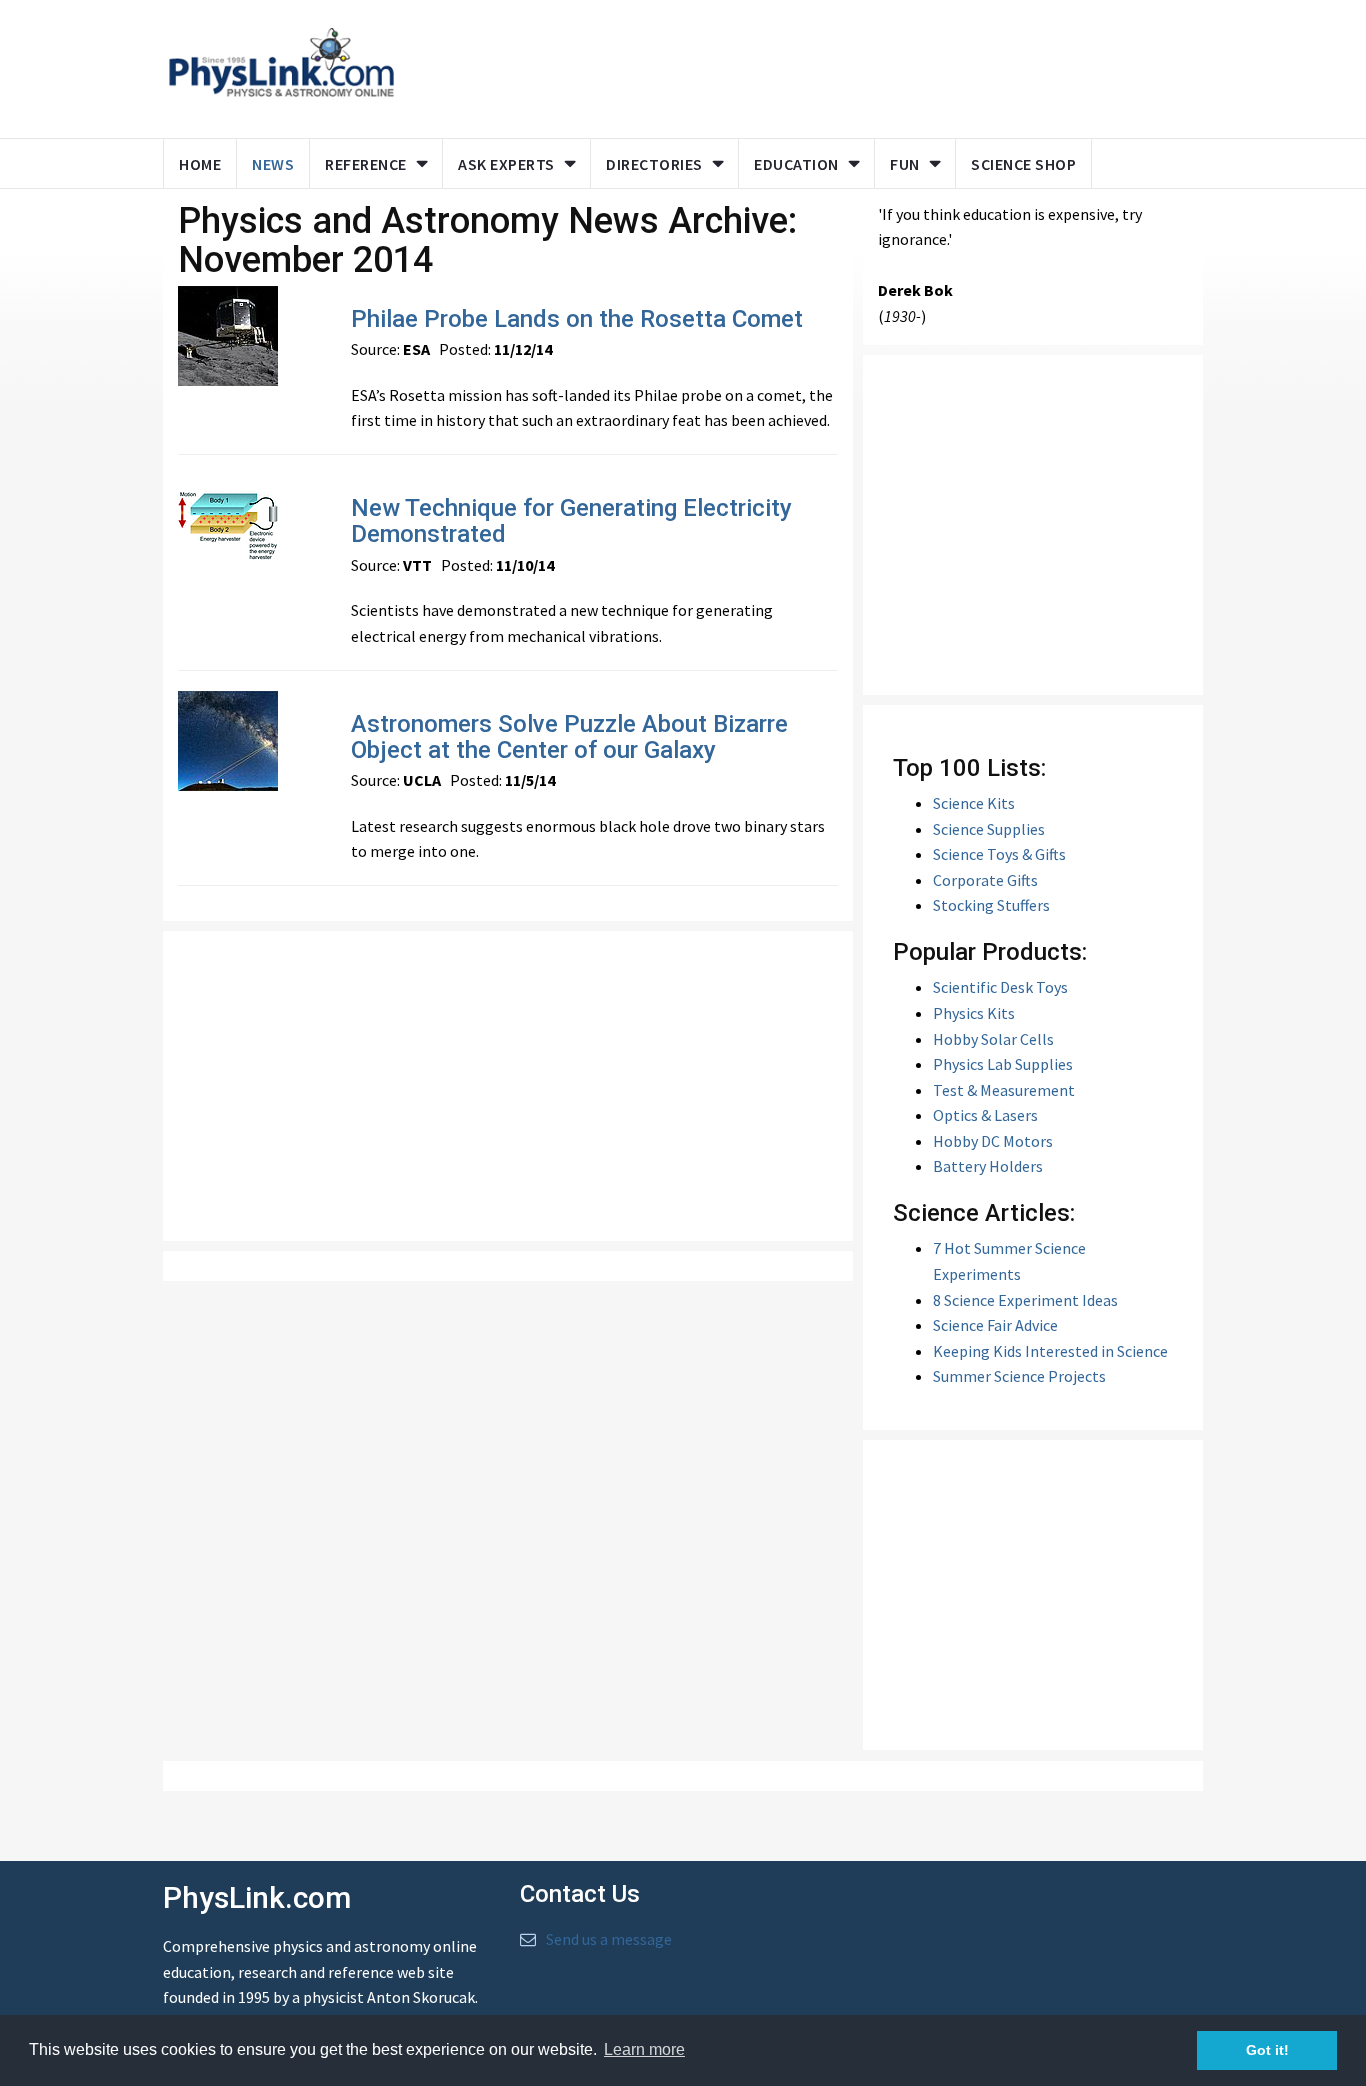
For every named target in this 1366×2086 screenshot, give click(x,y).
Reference (366, 164)
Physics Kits (974, 1013)
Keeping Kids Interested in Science (1050, 1351)
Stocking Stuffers (991, 905)
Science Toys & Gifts (999, 854)
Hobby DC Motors (993, 1141)
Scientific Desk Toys (1000, 987)
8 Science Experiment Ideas (1025, 1300)
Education (796, 164)
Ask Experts (506, 164)
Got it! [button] (1267, 2050)
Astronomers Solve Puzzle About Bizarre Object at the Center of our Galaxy (569, 737)
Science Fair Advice (995, 1325)
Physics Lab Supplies (1003, 1064)
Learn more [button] (644, 2049)
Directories (654, 164)
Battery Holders (988, 1166)
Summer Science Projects (1019, 1376)
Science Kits (974, 803)
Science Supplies (989, 829)
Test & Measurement (1004, 1090)
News (273, 164)
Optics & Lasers (985, 1115)
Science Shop (1023, 164)
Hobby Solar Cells (993, 1039)
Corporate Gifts (985, 880)
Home (200, 164)
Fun (905, 164)
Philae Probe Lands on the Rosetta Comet (577, 319)
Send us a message (609, 1939)
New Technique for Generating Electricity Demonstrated (571, 521)
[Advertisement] (795, 65)
